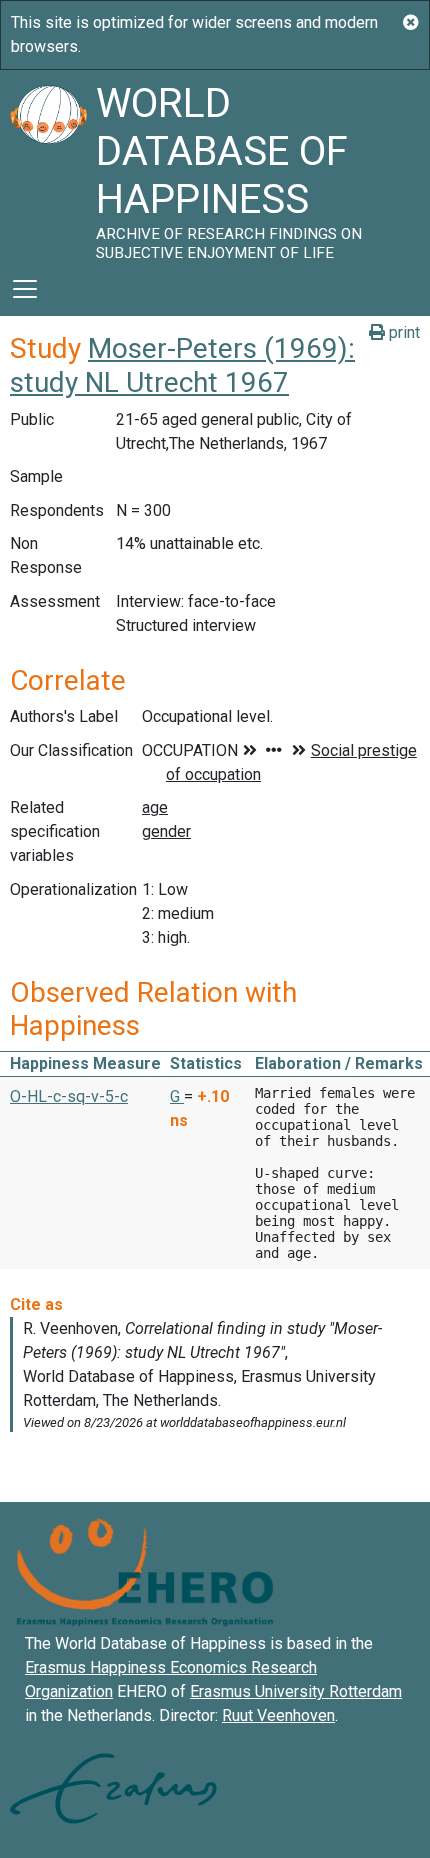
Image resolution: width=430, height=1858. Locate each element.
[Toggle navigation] (25, 289)
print (402, 332)
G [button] (177, 1096)
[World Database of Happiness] (48, 166)
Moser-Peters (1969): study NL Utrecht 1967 (182, 365)
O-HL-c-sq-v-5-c (69, 1096)
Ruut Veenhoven (278, 1715)
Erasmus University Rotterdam (296, 1691)
